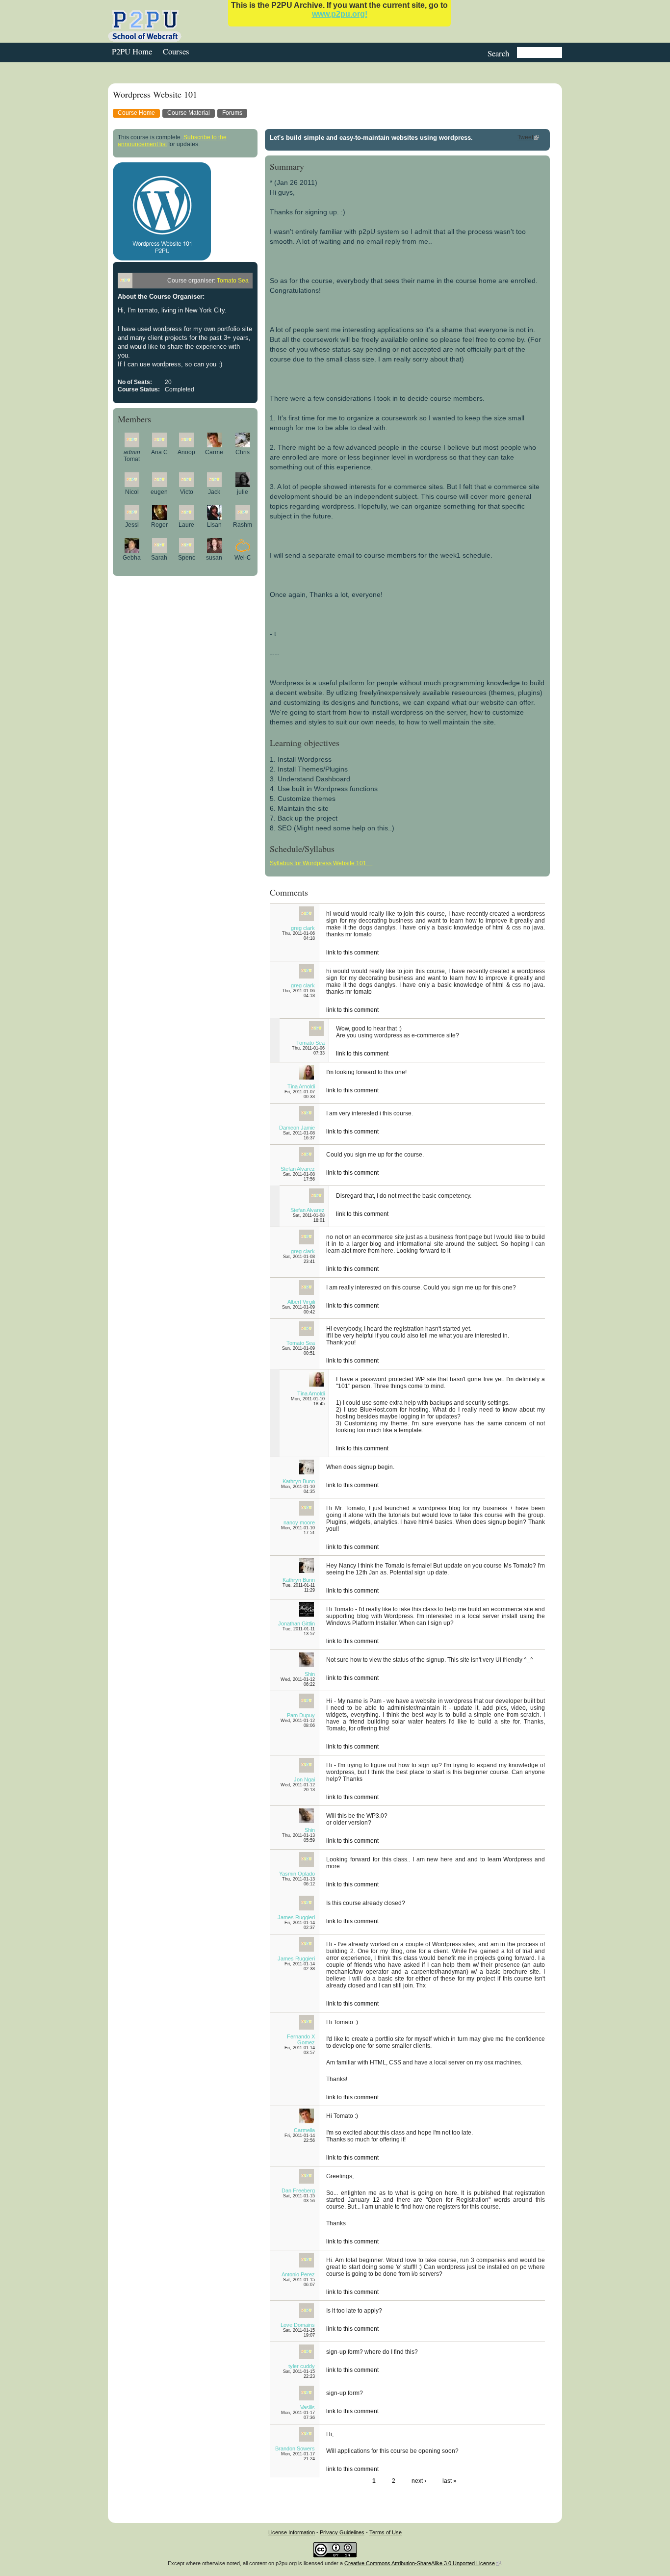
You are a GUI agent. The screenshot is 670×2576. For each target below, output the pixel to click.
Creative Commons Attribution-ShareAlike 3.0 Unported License (420, 2563)
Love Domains (298, 2325)
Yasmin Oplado (297, 1874)
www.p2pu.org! (340, 14)
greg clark (303, 928)
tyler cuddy (302, 2366)
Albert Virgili (301, 1302)
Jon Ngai (304, 1779)
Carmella (304, 2130)
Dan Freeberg (298, 2190)
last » (450, 2481)
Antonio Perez (298, 2274)
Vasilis (308, 2407)
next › (419, 2481)
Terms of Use (386, 2532)
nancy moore (299, 1522)
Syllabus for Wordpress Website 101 (321, 863)
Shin (310, 1674)
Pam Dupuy (301, 1715)
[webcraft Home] (147, 26)
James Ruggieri (296, 1917)
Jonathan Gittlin (296, 1623)
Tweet (525, 137)
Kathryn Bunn (299, 1481)
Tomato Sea (233, 281)
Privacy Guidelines (342, 2532)
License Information (292, 2532)
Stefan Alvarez (298, 1169)
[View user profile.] (132, 445)
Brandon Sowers (295, 2448)
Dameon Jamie (297, 1128)
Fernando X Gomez (301, 2039)
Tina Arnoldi (301, 1086)
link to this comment (352, 953)
